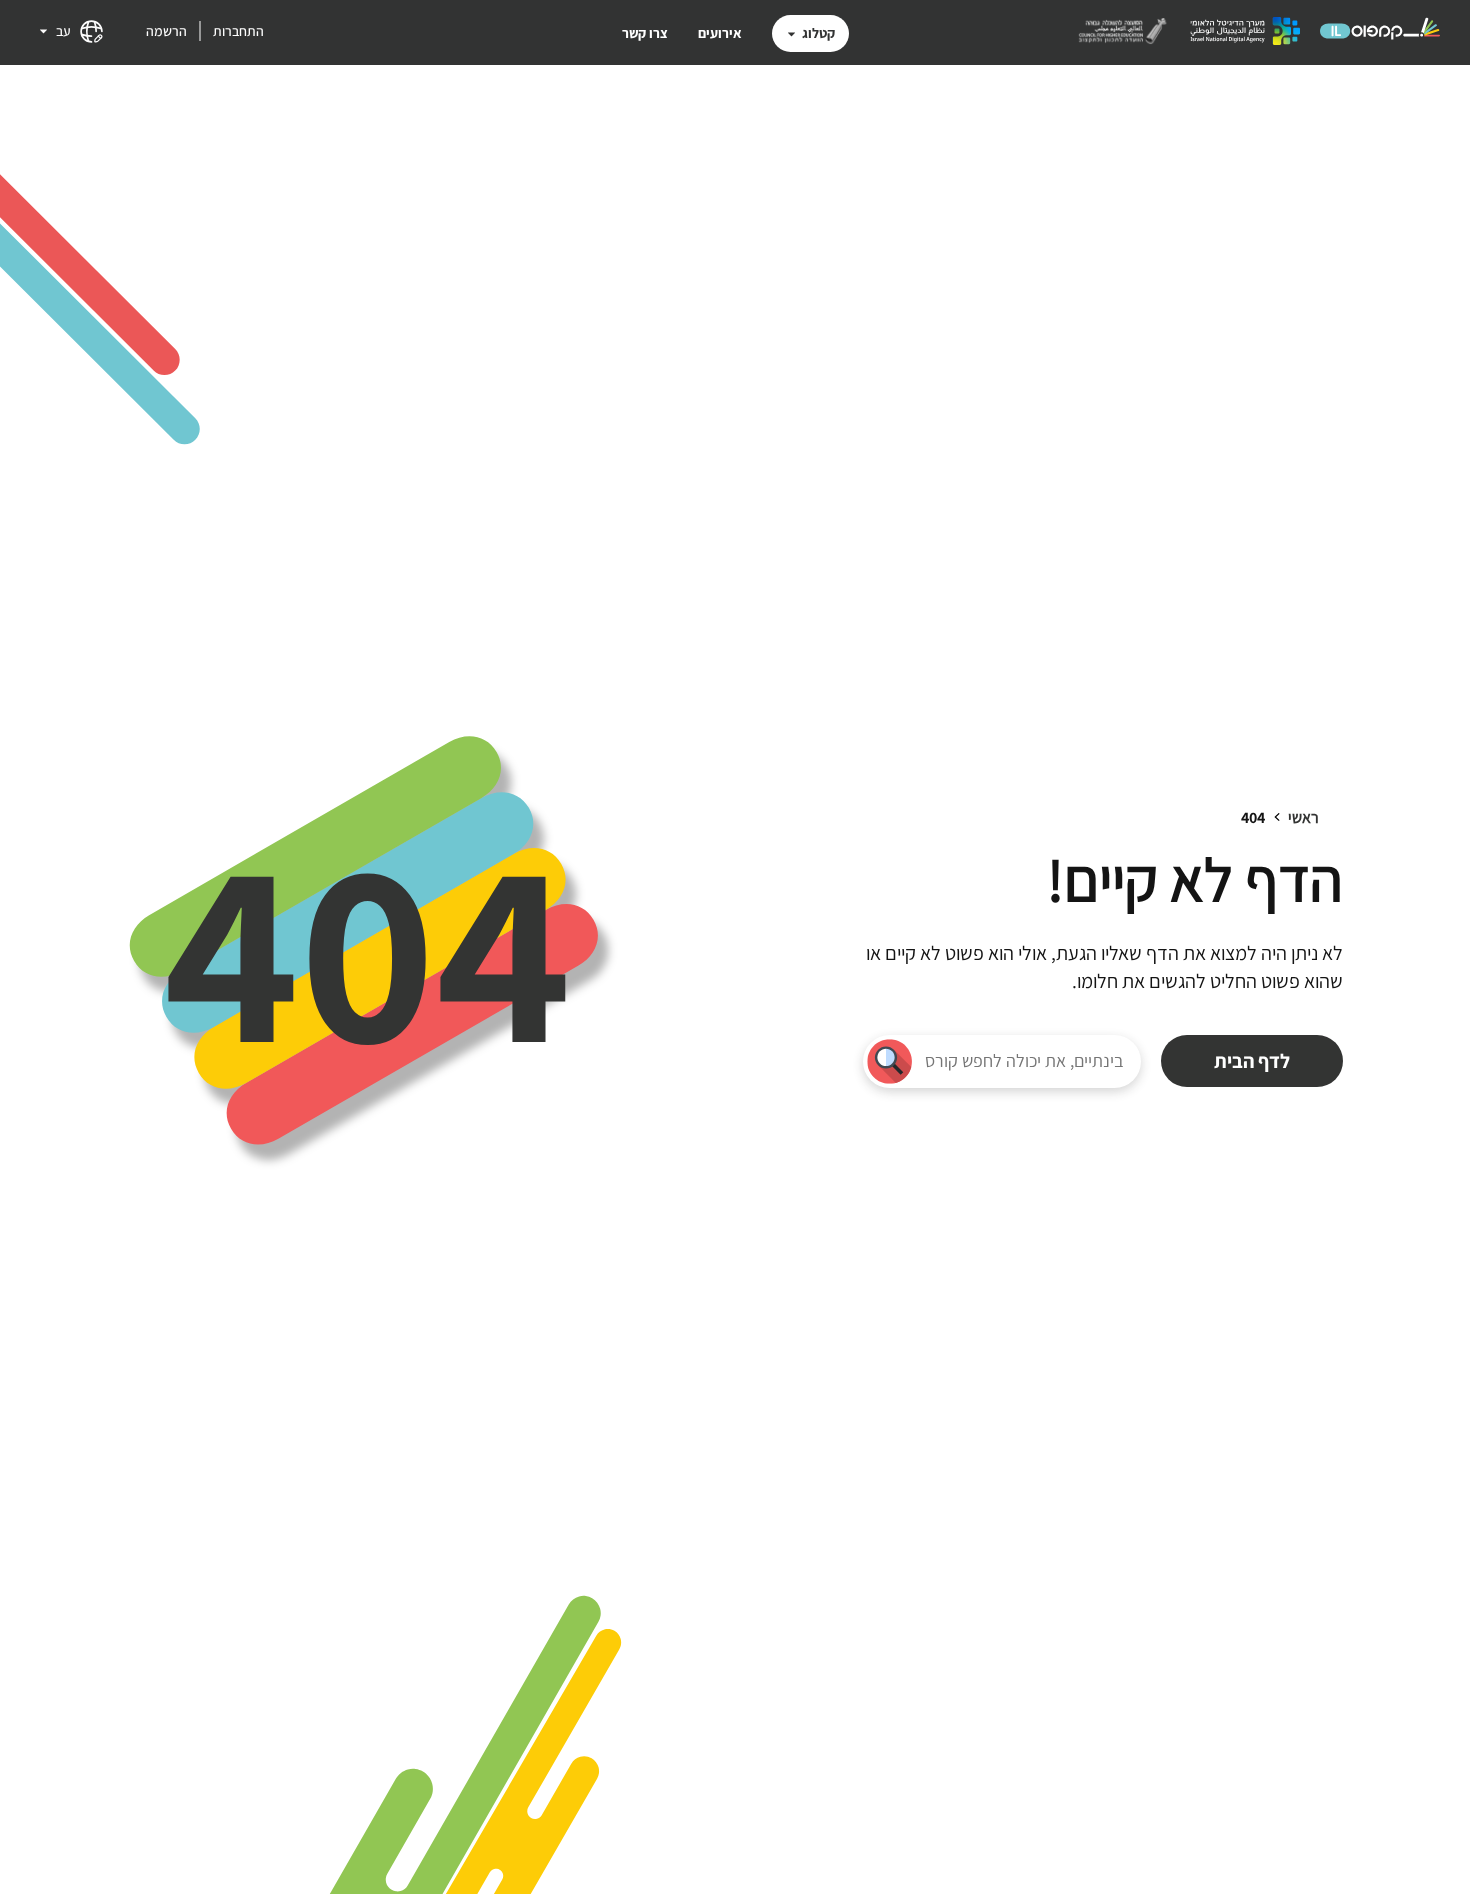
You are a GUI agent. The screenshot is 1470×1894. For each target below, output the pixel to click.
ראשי (1303, 817)
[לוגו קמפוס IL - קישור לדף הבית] (1380, 38)
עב (63, 31)
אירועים (720, 33)
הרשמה (166, 31)
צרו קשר (645, 33)
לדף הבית (1252, 1061)
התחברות (238, 31)
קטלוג (818, 33)
